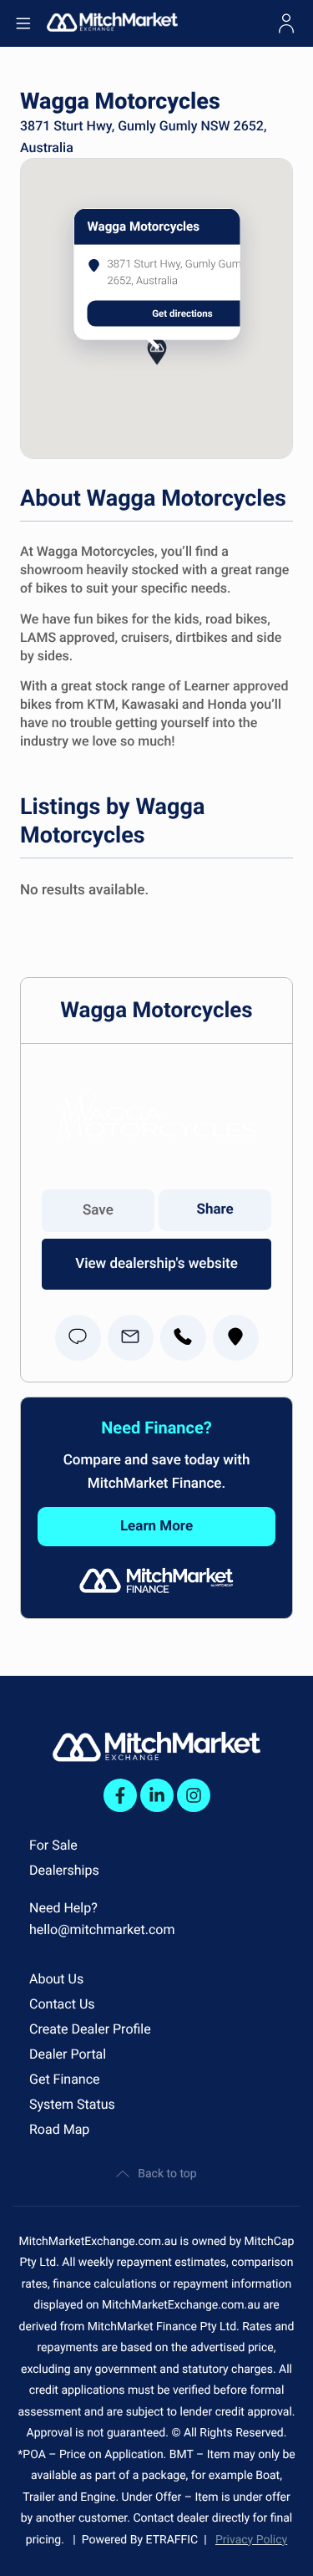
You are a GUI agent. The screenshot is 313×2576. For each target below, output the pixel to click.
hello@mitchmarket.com (102, 1929)
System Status (72, 2104)
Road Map (59, 2129)
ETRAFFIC (175, 2540)
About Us (56, 1979)
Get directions (182, 313)
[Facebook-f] (120, 1795)
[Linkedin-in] (157, 1795)
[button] (157, 368)
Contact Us (62, 2004)
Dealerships (64, 1870)
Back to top (167, 2174)
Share (215, 1209)
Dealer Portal (68, 2054)
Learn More (156, 1526)
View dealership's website (156, 1264)
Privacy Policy (251, 2540)
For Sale (53, 1845)
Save (98, 1210)
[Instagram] (194, 1795)
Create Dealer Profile (90, 2029)
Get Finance (65, 2079)
